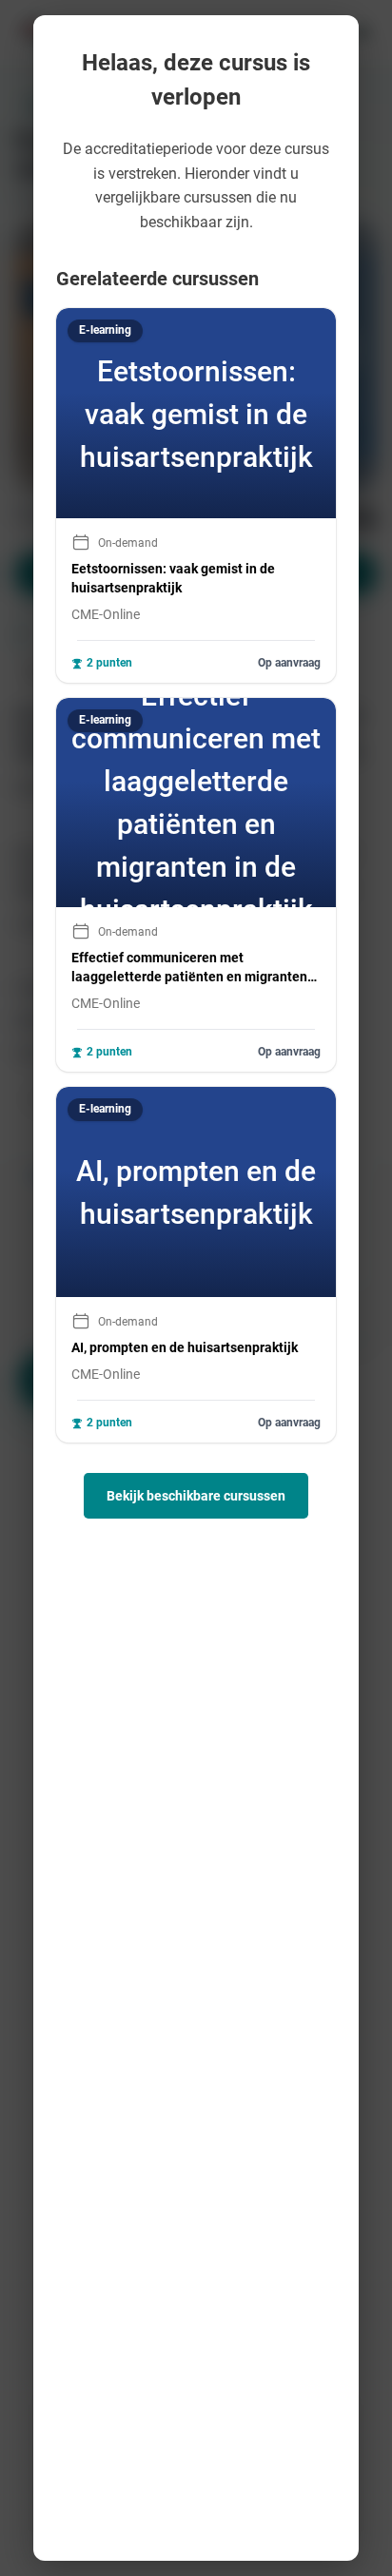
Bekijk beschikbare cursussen (196, 1496)
